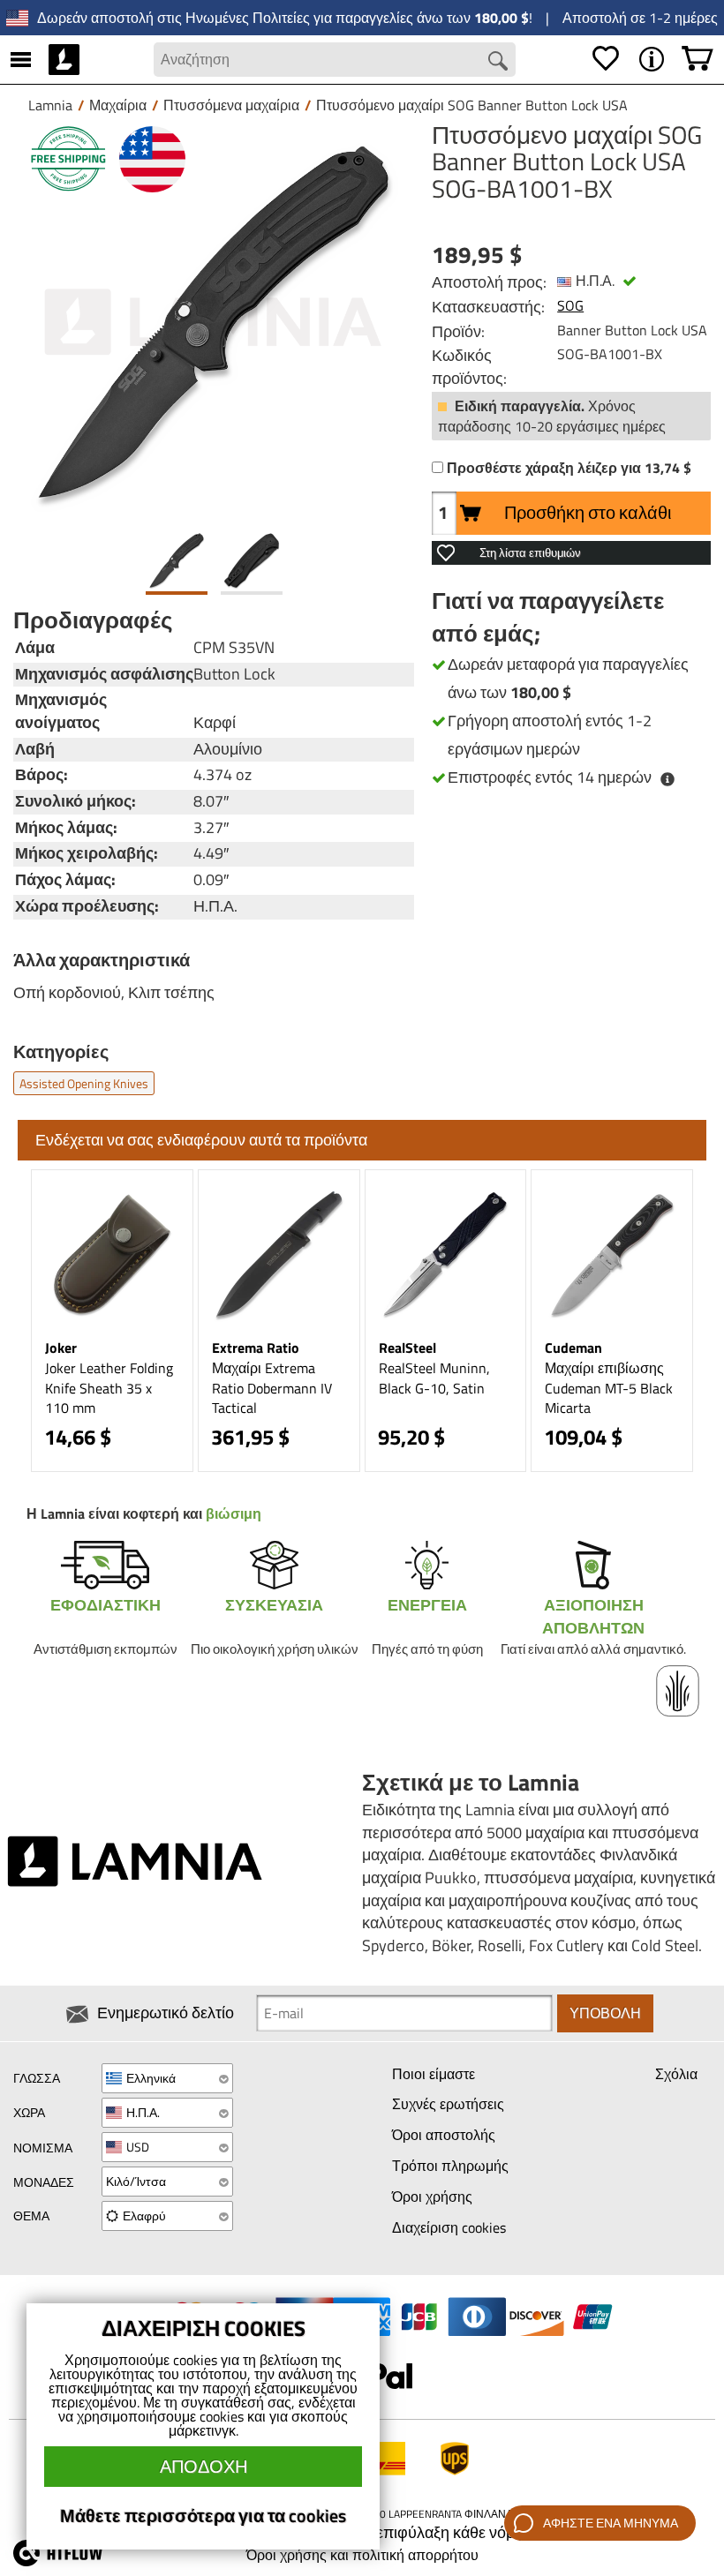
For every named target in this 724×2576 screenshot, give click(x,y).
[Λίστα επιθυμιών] (606, 59)
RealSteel (407, 1348)
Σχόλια (676, 2074)
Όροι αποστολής (444, 2135)
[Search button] (498, 61)
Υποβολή (605, 2013)
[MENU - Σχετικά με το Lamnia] (652, 59)
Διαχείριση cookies (449, 2227)
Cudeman (573, 1348)
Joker (61, 1348)
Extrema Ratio (256, 1348)
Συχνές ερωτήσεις (448, 2104)
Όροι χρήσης (432, 2197)
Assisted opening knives (84, 1083)
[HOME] (64, 59)
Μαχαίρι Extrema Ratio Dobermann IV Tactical (272, 1388)
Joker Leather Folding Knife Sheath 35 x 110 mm (109, 1388)
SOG (570, 305)
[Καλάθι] (698, 59)
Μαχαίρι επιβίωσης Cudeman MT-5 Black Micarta (609, 1388)
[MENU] (21, 59)
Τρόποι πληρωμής (450, 2166)
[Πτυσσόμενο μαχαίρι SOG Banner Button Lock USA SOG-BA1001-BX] (214, 322)
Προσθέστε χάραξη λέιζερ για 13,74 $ (569, 468)
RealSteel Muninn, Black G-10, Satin (434, 1378)
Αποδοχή (204, 2466)
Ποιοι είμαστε (434, 2074)
